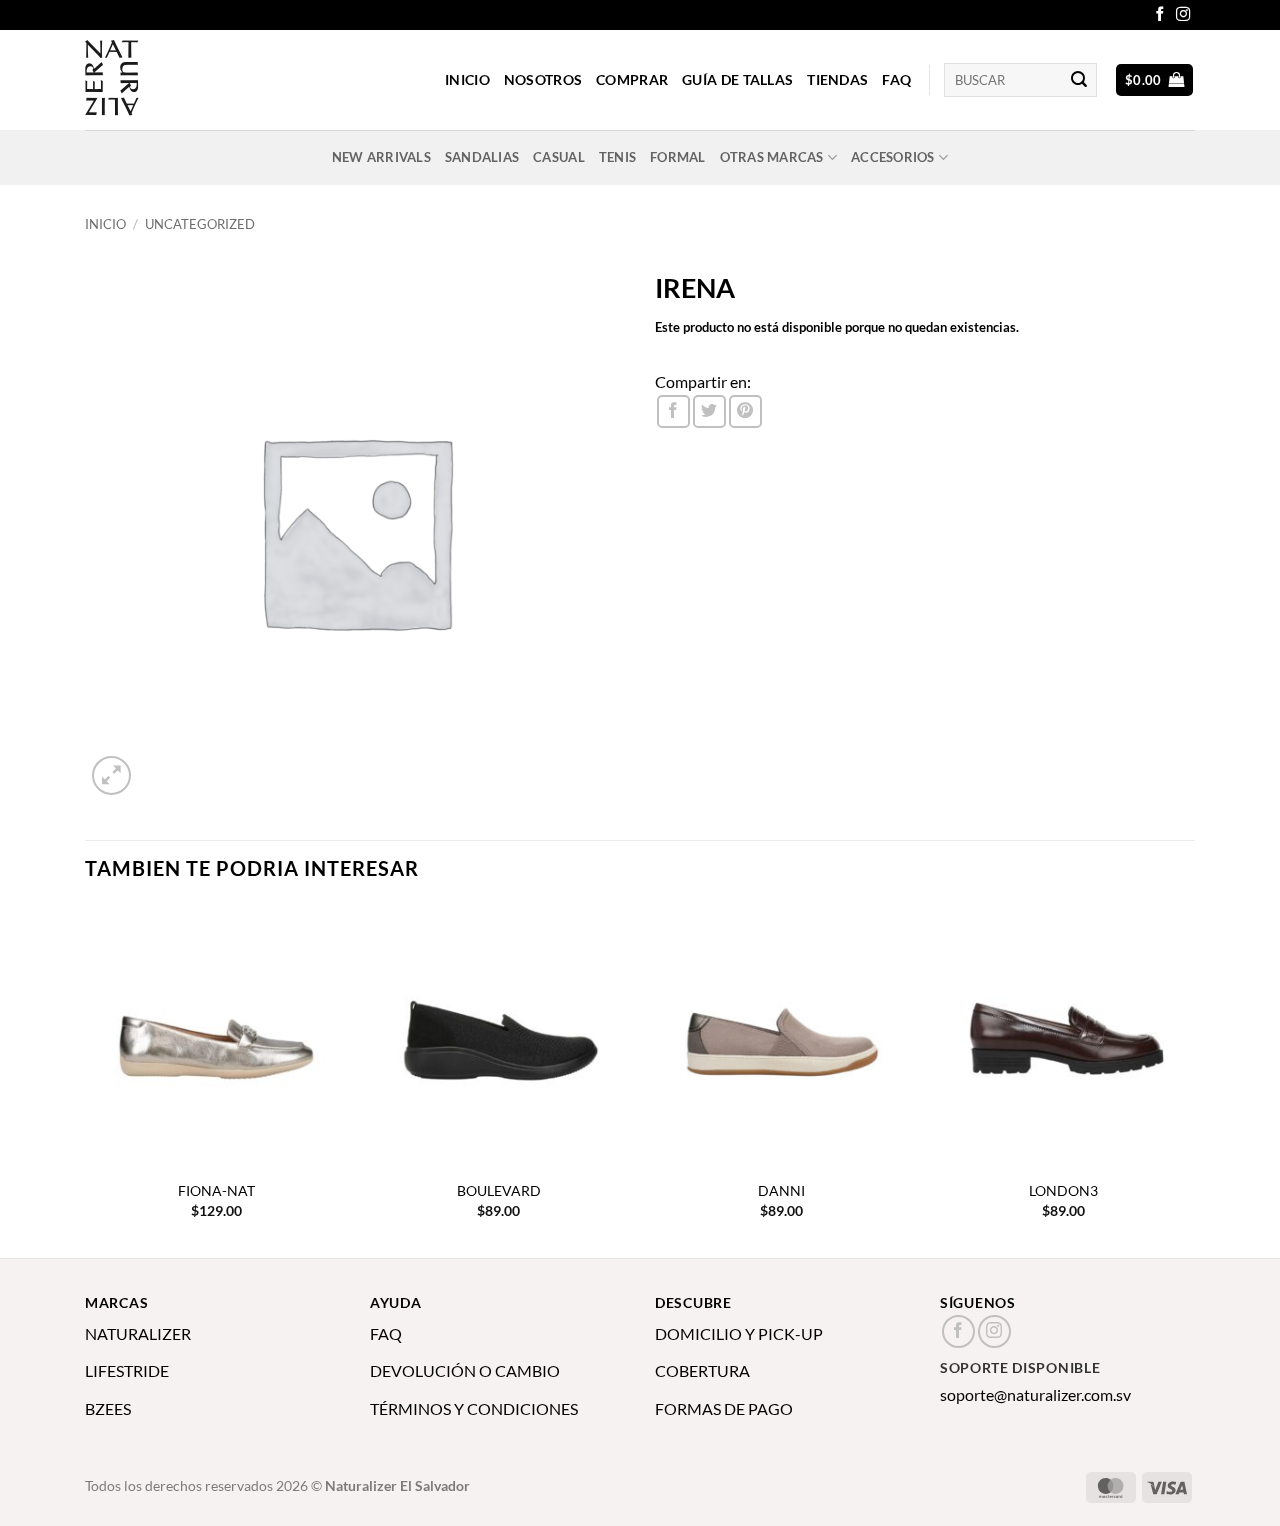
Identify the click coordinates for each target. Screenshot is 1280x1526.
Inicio (105, 224)
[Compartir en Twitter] (709, 411)
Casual (559, 157)
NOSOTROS (543, 79)
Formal (678, 157)
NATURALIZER (138, 1333)
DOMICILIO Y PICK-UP (739, 1333)
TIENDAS (837, 79)
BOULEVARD (499, 1190)
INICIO (467, 79)
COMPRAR (632, 79)
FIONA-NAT (216, 1190)
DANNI (781, 1190)
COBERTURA (702, 1370)
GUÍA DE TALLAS (737, 79)
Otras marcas (772, 157)
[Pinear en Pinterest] (745, 411)
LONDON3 (1063, 1190)
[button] (1155, 80)
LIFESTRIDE (127, 1370)
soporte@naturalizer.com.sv (1035, 1394)
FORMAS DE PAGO (724, 1408)
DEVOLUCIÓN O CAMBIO (465, 1370)
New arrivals (381, 157)
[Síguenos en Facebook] (1160, 15)
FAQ (896, 79)
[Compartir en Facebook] (673, 411)
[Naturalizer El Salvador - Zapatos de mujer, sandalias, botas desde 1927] (185, 80)
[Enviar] (1079, 80)
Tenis (617, 157)
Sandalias (482, 157)
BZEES (108, 1408)
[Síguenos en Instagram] (1183, 15)
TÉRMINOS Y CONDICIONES (474, 1408)
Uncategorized (200, 224)
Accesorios (893, 157)
